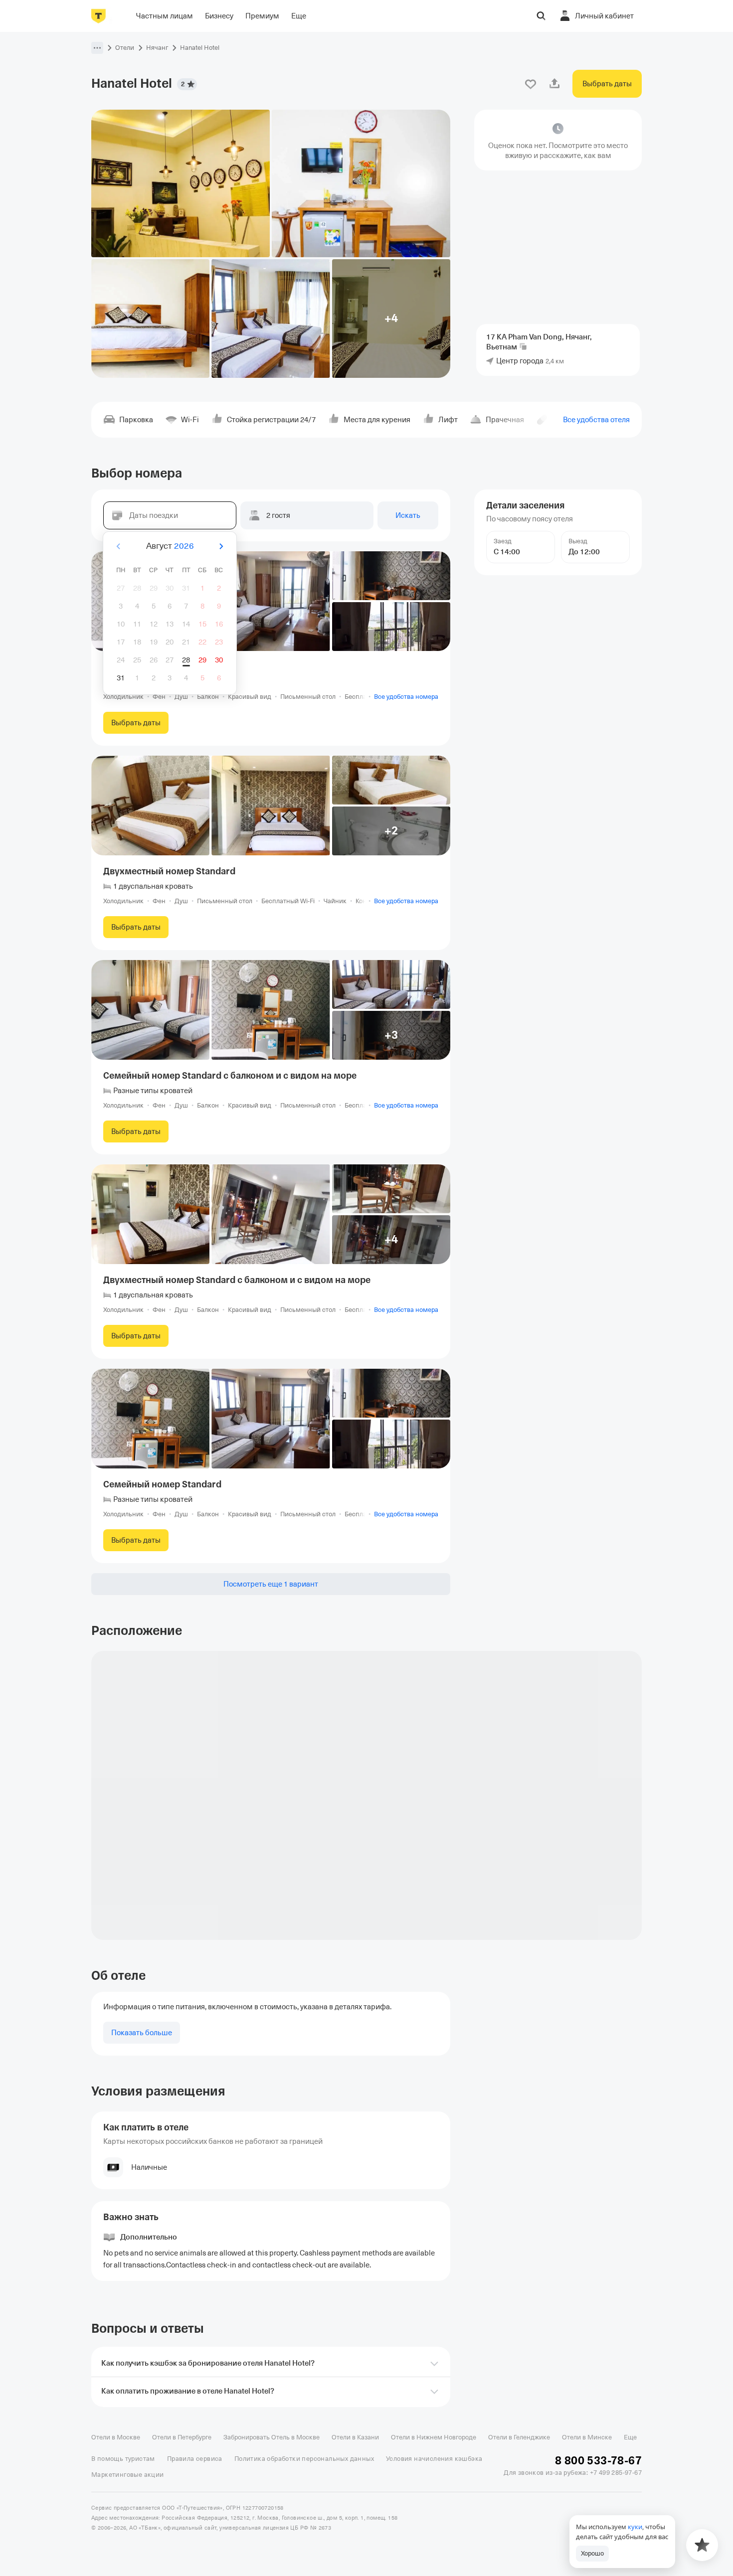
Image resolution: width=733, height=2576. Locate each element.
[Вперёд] (221, 546)
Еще (630, 2437)
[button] (97, 48)
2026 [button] (184, 546)
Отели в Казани (355, 2437)
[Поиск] (541, 16)
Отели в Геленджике (519, 2437)
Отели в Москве (116, 2437)
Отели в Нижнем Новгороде (434, 2437)
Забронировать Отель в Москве (272, 2437)
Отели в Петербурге (182, 2437)
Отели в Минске (587, 2437)
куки (635, 2527)
